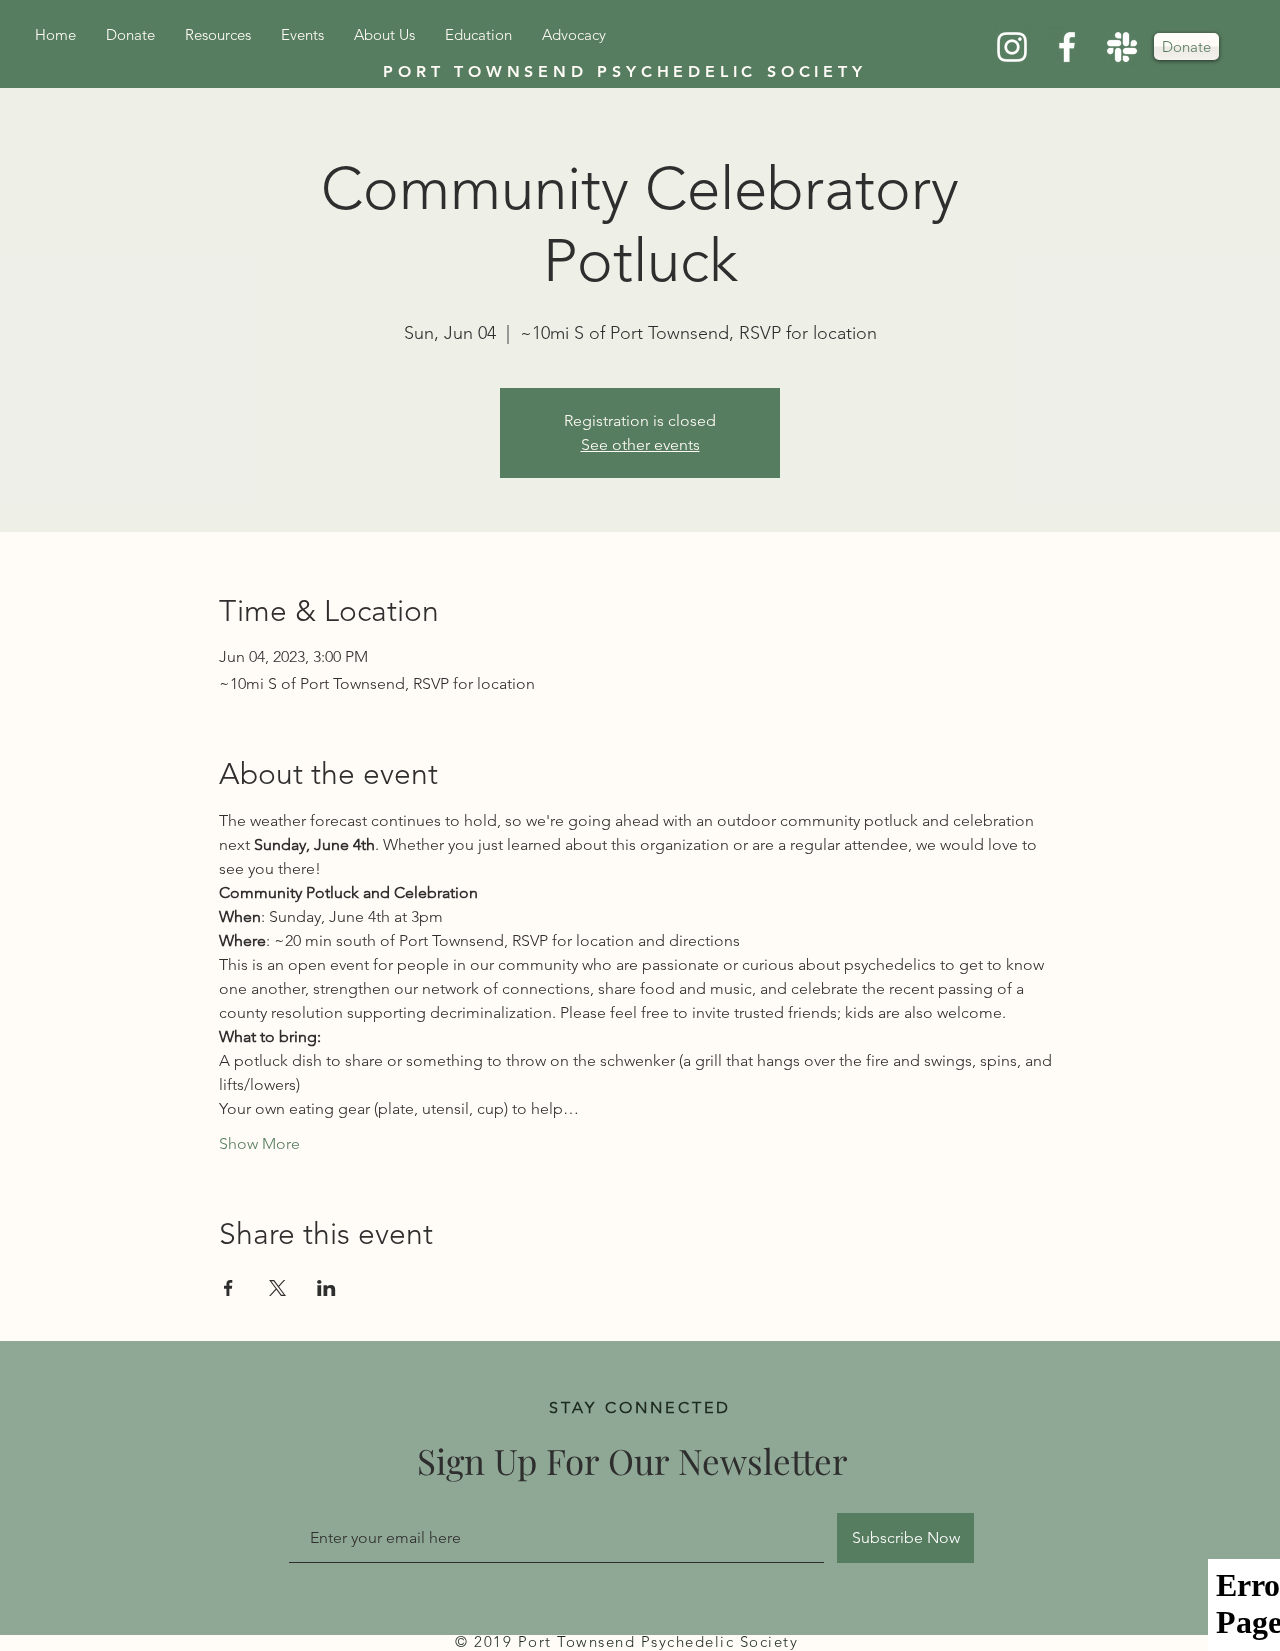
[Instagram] (1012, 47)
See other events (640, 444)
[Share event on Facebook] (228, 1288)
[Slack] (1122, 47)
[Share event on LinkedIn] (326, 1288)
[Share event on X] (277, 1288)
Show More (259, 1143)
